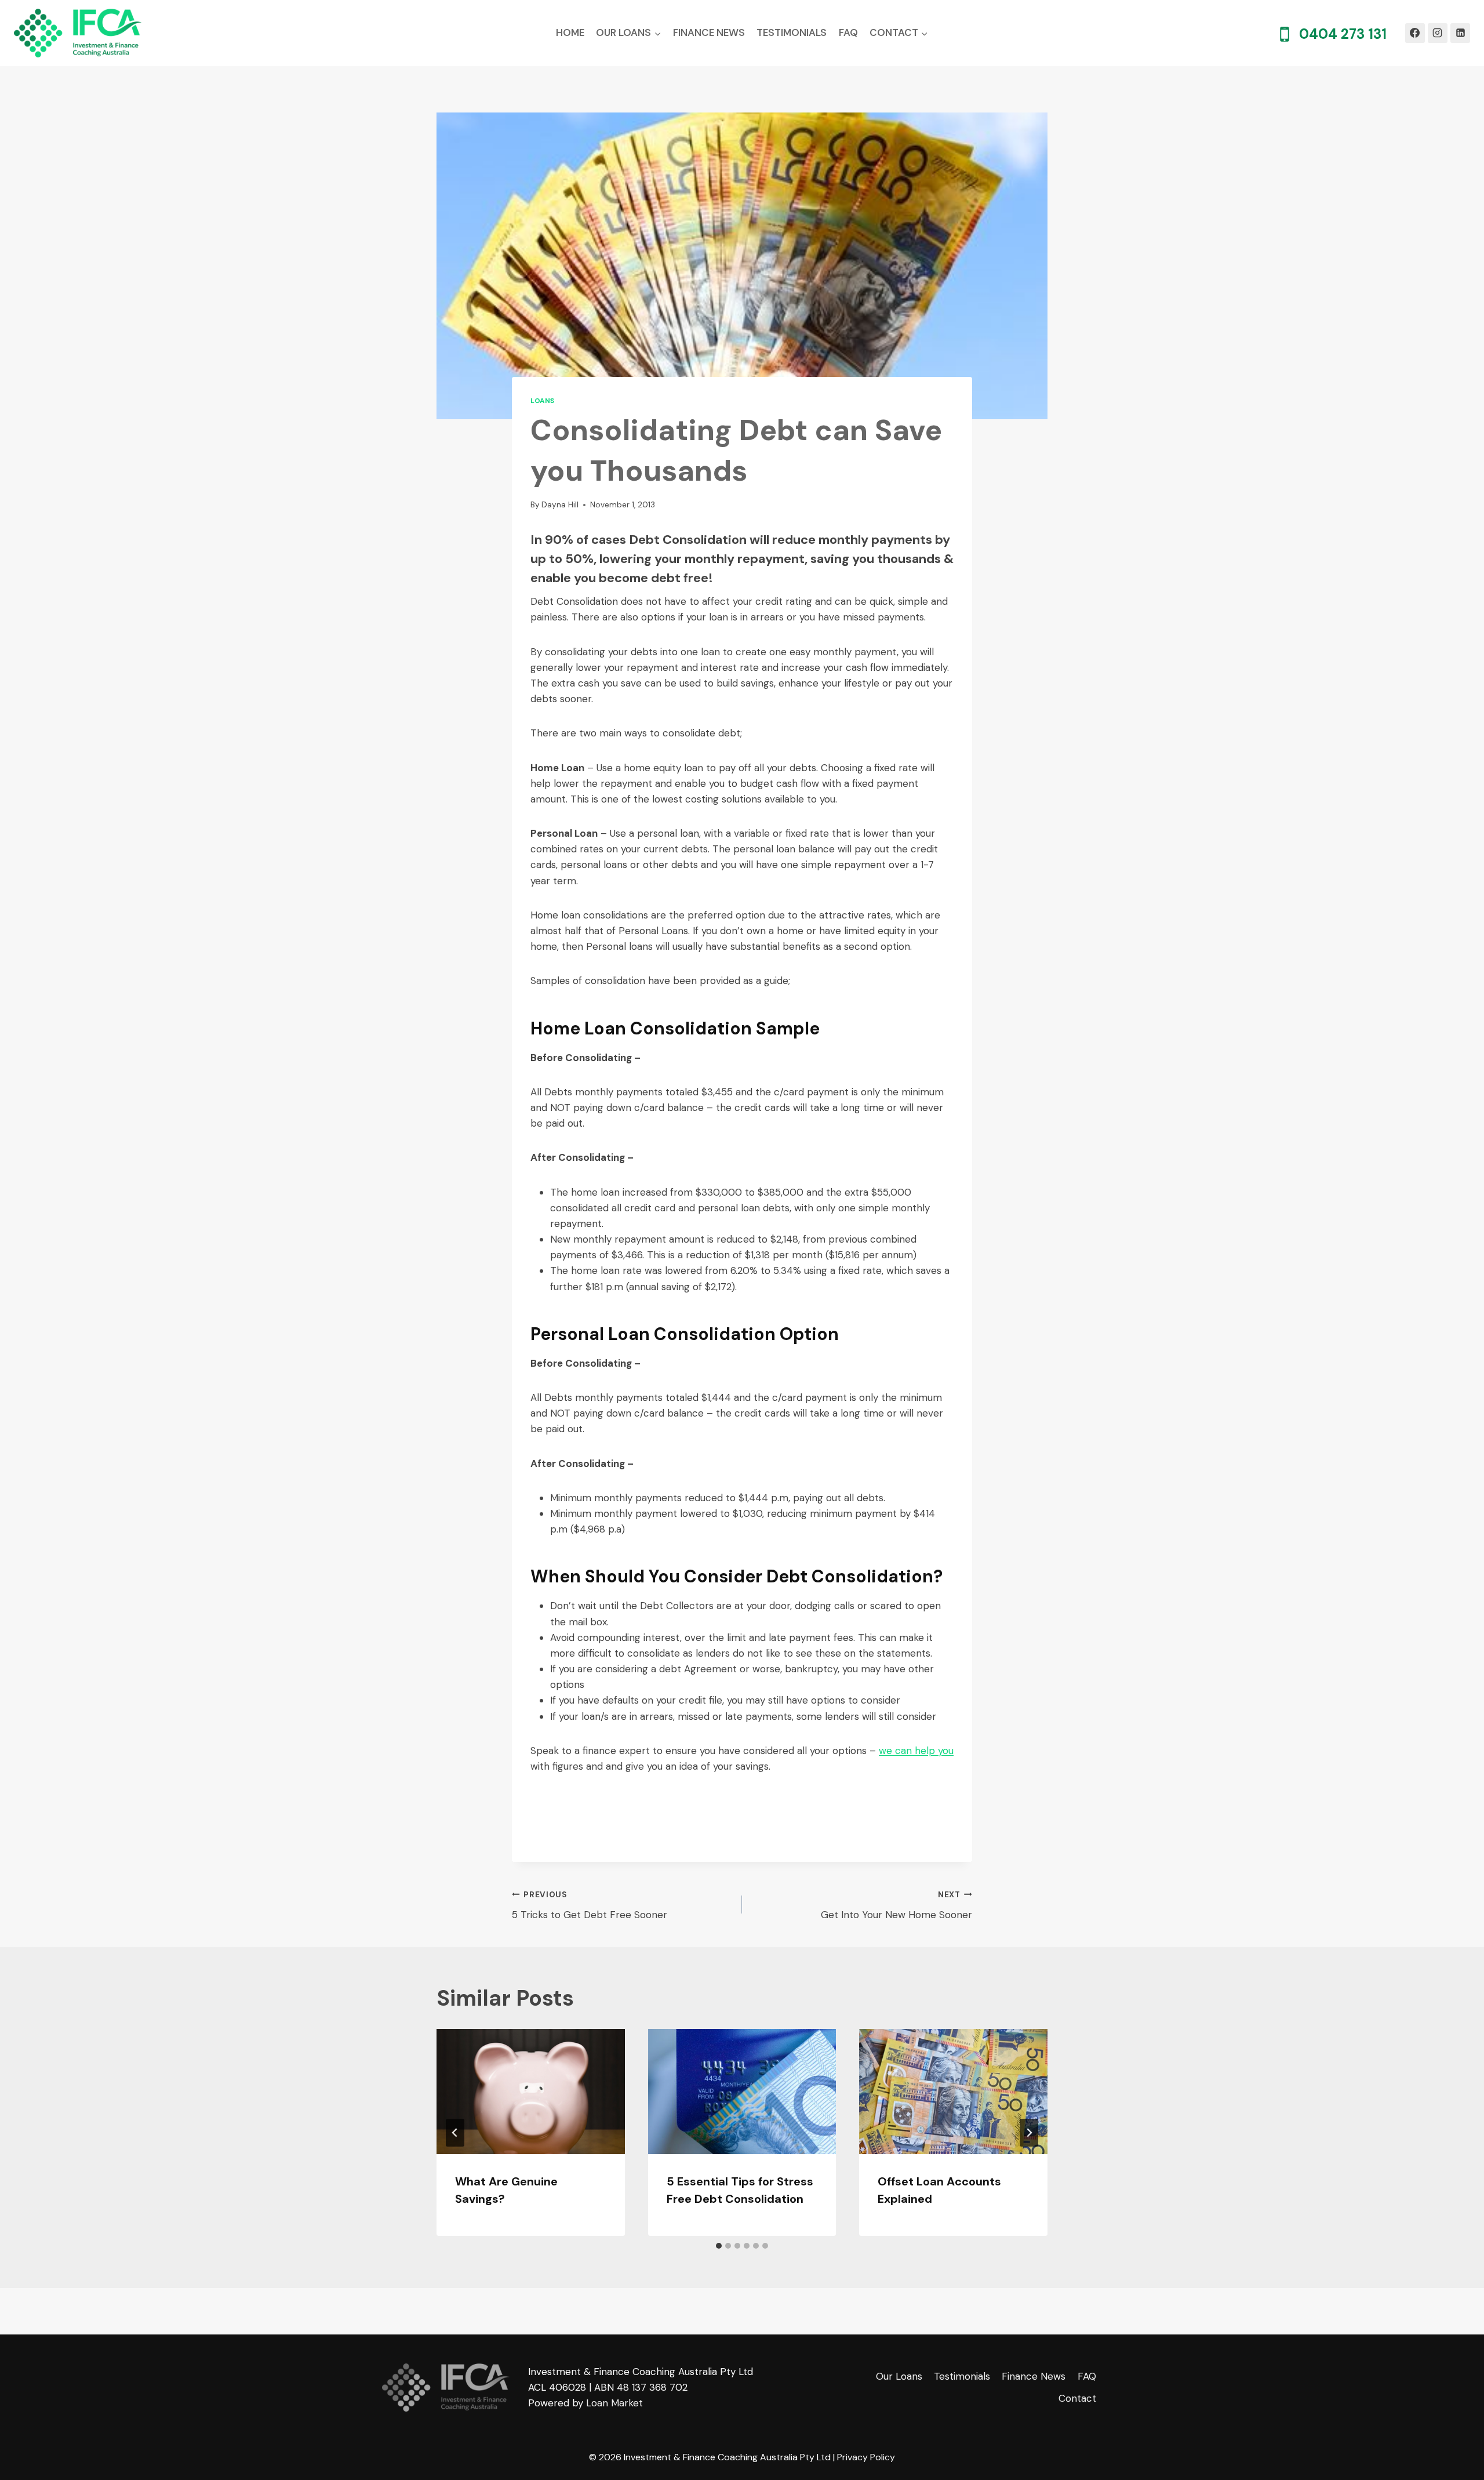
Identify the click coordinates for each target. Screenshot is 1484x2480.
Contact (1077, 2398)
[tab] (719, 2246)
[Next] (1029, 2133)
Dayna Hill (560, 505)
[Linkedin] (1460, 33)
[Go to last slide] (455, 2133)
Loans (543, 401)
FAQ (848, 32)
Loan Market (614, 2403)
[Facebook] (1415, 33)
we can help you (916, 1751)
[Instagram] (1438, 33)
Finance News (709, 32)
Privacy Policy (866, 2457)
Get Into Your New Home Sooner (896, 1905)
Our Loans (899, 2376)
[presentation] (531, 2092)
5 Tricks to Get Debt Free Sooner (590, 1905)
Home (570, 32)
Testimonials (792, 32)
